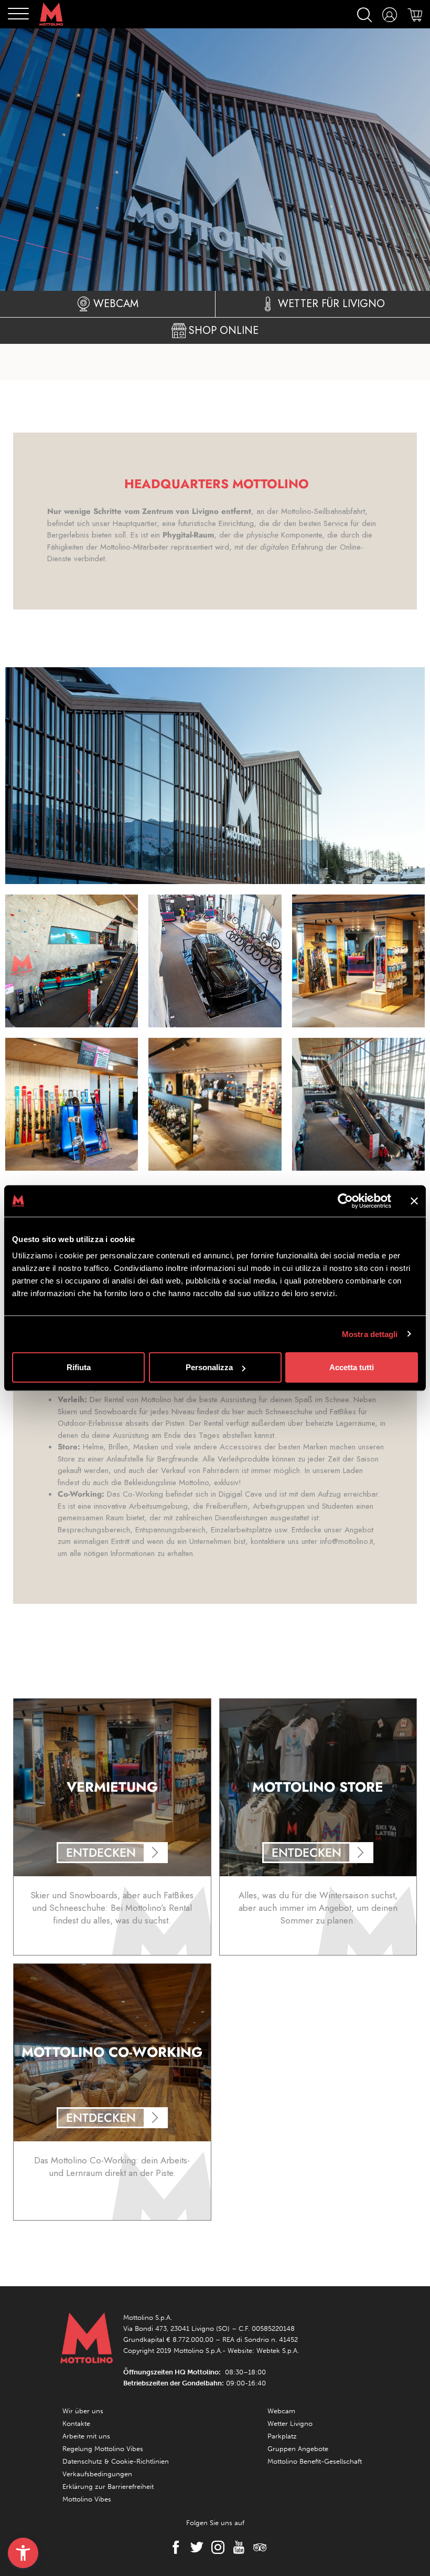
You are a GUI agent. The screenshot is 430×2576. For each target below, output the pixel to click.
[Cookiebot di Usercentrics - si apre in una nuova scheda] (345, 1201)
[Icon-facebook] (173, 2547)
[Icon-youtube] (236, 2547)
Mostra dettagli (370, 1334)
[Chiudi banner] (414, 1201)
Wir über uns (83, 2411)
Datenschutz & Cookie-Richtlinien (116, 2461)
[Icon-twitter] (194, 2547)
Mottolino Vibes (87, 2499)
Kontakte (76, 2423)
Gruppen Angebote (298, 2449)
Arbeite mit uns (86, 2436)
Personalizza (209, 1367)
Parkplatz (282, 2436)
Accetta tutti (352, 1367)
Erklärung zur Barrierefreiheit (108, 2486)
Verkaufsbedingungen (97, 2474)
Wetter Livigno (290, 2423)
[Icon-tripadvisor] (257, 2547)
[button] (23, 2553)
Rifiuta (79, 1367)
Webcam (281, 2411)
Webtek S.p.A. (278, 2351)
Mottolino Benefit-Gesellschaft (315, 2461)
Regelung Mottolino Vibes (103, 2449)
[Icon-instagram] (215, 2547)
